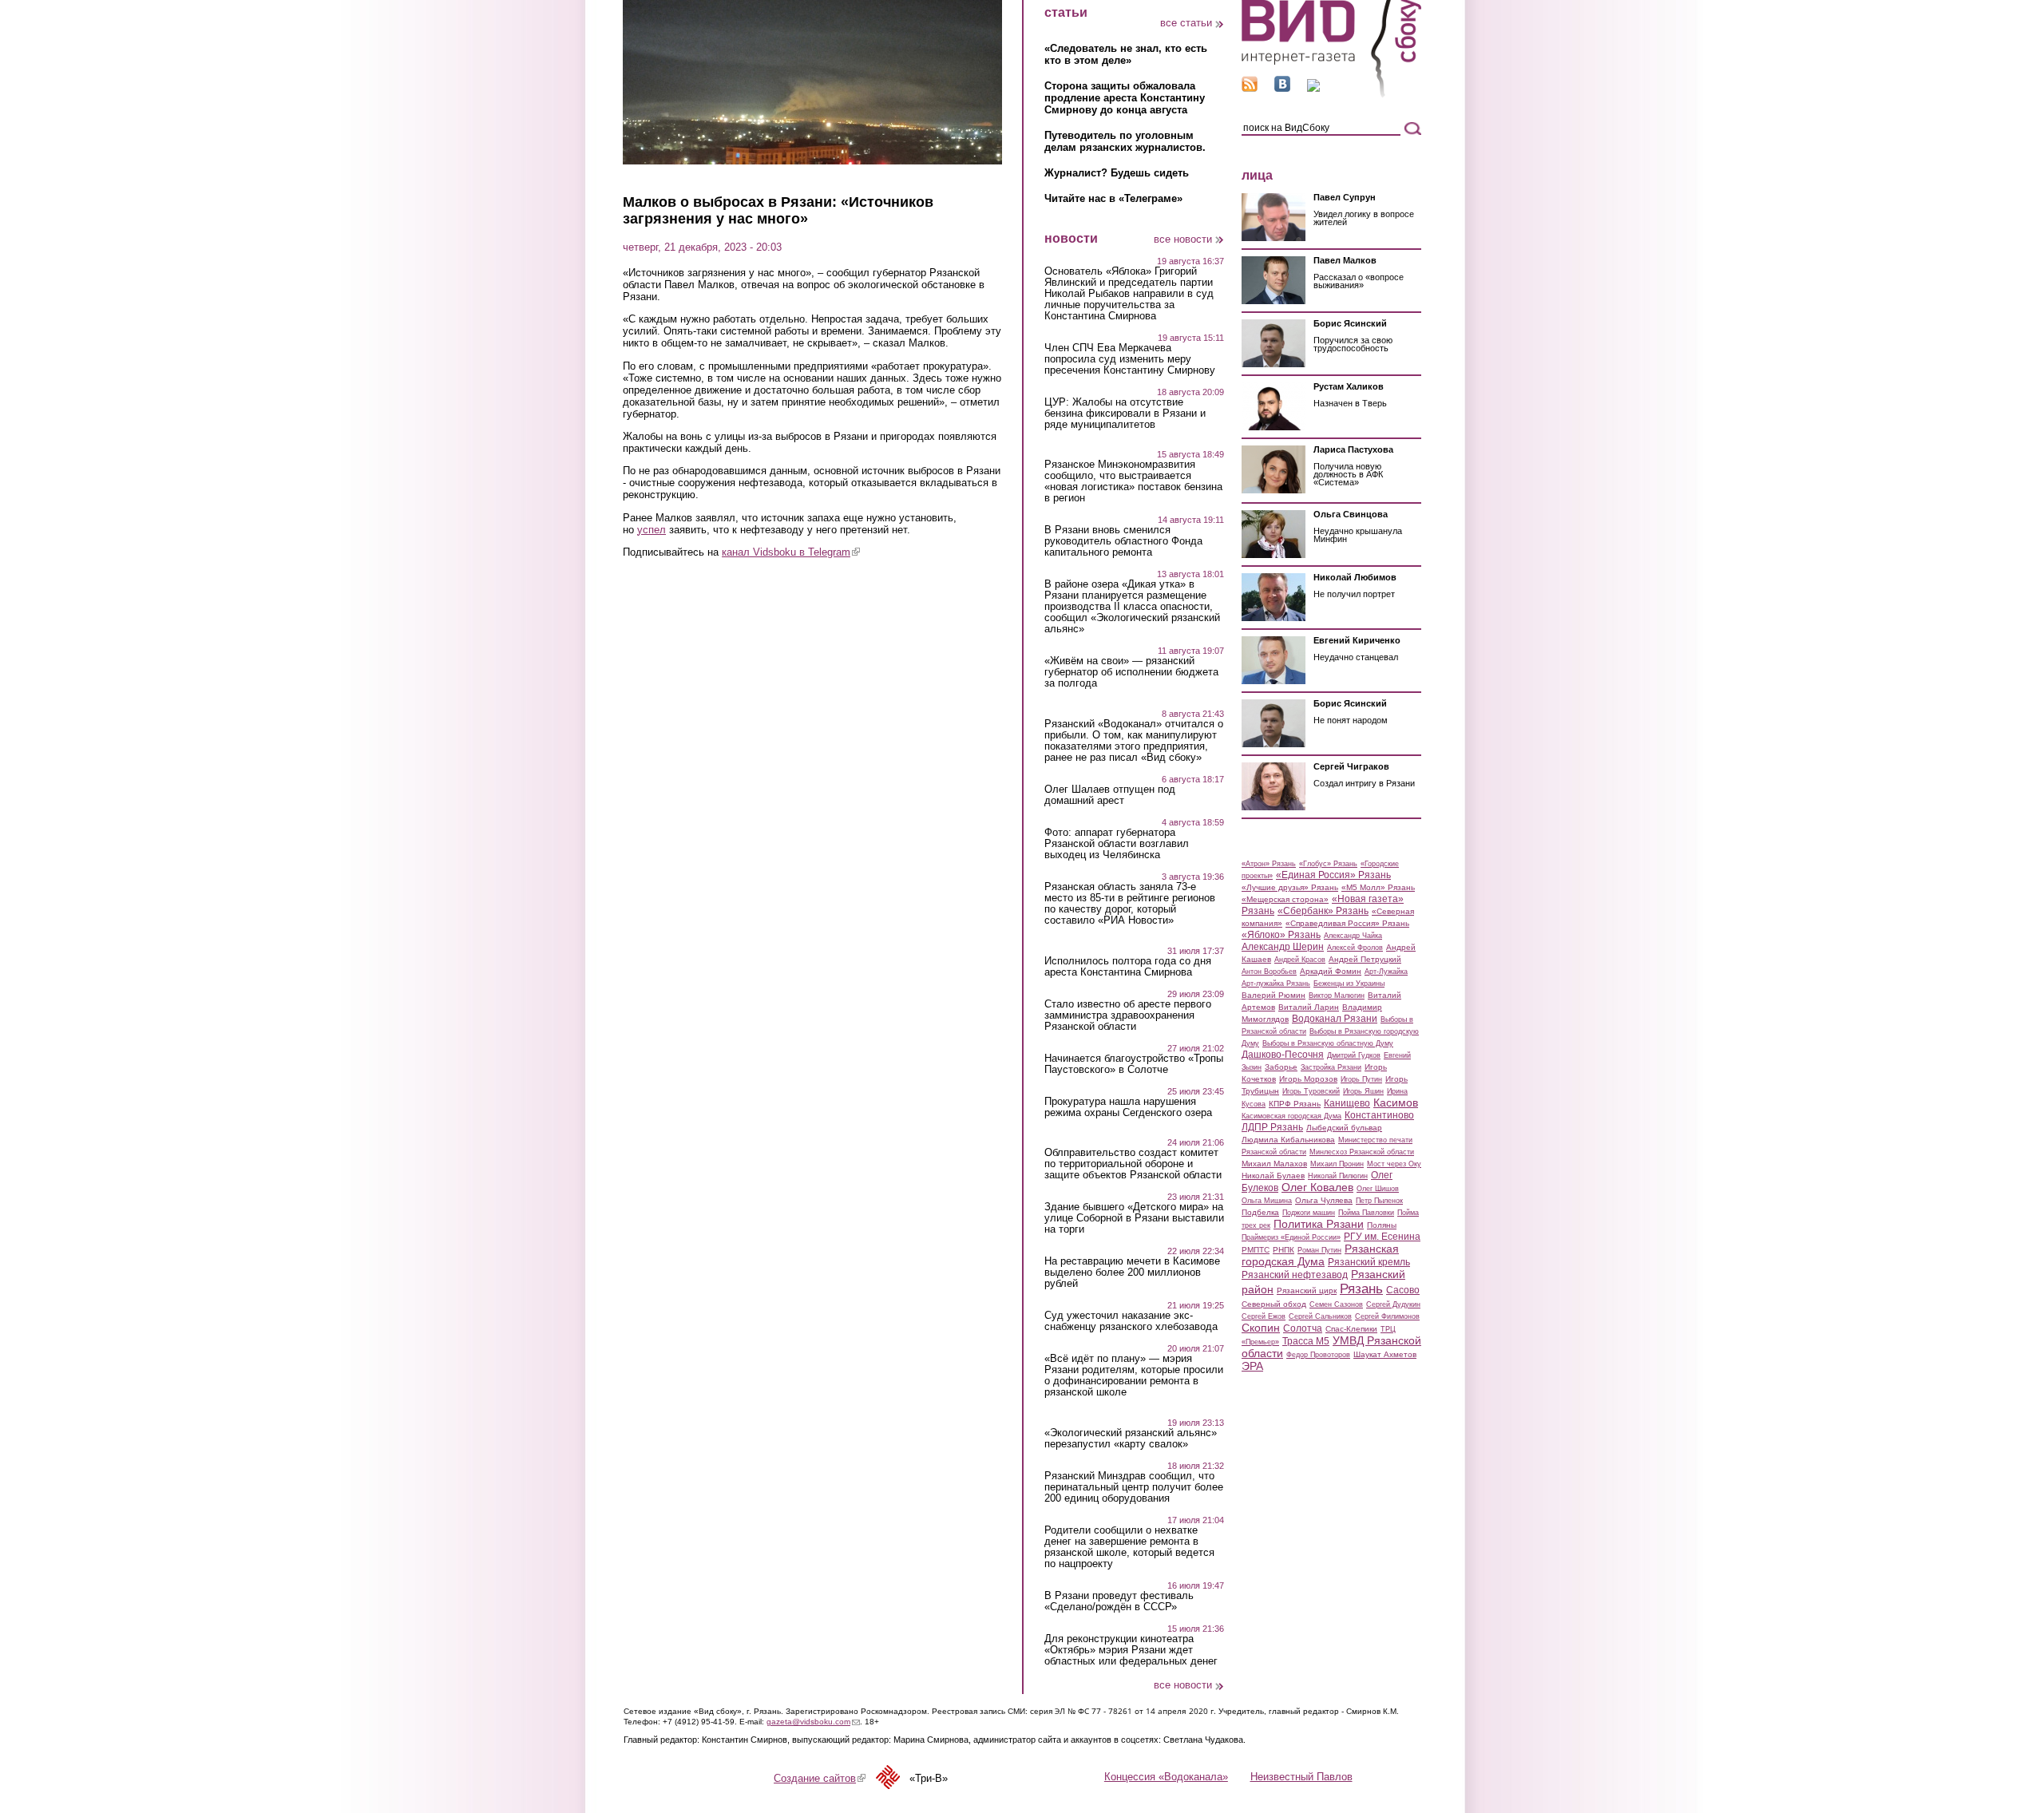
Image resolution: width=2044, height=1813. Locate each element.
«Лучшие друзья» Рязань (1290, 887)
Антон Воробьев (1269, 972)
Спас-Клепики (1351, 1329)
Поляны (1382, 1225)
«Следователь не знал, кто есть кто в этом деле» (1126, 54)
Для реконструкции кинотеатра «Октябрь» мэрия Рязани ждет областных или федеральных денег (1131, 1650)
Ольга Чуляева (1324, 1200)
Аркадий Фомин (1331, 971)
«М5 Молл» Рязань (1378, 887)
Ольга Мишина (1267, 1201)
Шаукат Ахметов (1385, 1354)
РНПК (1283, 1250)
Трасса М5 (1306, 1341)
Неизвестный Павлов (1301, 1777)
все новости (1183, 239)
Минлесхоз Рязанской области (1362, 1152)
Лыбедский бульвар (1344, 1128)
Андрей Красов (1300, 960)
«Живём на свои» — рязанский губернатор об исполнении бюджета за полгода (1131, 672)
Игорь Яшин (1363, 1091)
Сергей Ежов (1264, 1316)
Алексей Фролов (1355, 948)
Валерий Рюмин (1274, 995)
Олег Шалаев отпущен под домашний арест (1110, 795)
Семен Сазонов (1336, 1304)
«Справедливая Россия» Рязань (1347, 923)
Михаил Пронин (1337, 1164)
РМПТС (1256, 1250)
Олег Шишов (1378, 1189)
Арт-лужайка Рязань (1276, 984)
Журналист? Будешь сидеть (1117, 173)
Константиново (1379, 1115)
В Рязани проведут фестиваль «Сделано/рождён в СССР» (1119, 1601)
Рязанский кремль (1369, 1262)
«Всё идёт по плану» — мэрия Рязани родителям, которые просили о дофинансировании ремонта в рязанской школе (1134, 1376)
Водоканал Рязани (1335, 1019)
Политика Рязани (1319, 1224)
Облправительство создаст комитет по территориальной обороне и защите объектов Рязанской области (1133, 1164)
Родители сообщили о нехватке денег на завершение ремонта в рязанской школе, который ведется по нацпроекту (1129, 1547)
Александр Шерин (1283, 947)
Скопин (1261, 1328)
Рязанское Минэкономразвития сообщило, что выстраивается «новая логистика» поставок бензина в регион (1133, 481)
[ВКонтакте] (1282, 88)
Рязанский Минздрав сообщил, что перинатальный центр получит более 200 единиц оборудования (1134, 1487)
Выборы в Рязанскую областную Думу (1328, 1043)
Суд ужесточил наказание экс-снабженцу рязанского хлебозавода (1131, 1321)
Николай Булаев (1273, 1176)
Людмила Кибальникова (1288, 1140)
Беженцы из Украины (1349, 984)
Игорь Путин (1361, 1079)
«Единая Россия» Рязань (1333, 875)
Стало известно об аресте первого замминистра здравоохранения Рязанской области (1128, 1015)
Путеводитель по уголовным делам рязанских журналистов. (1125, 141)
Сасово (1403, 1290)
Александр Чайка (1353, 936)
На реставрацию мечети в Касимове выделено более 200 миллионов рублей (1132, 1273)
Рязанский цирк (1307, 1290)
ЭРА (1252, 1366)
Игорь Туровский (1311, 1091)
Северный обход (1274, 1304)
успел (652, 530)
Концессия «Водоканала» (1166, 1777)
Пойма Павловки (1366, 1213)
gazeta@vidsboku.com (813, 1722)
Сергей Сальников (1320, 1316)
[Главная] (1331, 95)
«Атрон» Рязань (1269, 864)
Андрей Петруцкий (1365, 959)
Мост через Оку (1394, 1164)
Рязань (1361, 1288)
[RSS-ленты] (1250, 88)
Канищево (1347, 1103)
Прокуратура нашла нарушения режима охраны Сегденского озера (1128, 1107)
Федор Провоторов (1318, 1355)
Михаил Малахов (1274, 1164)
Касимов (1396, 1102)
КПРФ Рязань (1295, 1104)
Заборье (1281, 1067)
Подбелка (1260, 1212)
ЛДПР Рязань (1272, 1127)
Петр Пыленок (1379, 1201)
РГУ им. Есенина (1382, 1237)
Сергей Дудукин (1393, 1304)
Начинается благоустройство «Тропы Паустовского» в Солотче (1134, 1064)
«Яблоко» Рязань (1281, 935)
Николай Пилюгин (1338, 1176)
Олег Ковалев (1317, 1187)
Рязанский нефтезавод (1295, 1275)
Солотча (1303, 1328)
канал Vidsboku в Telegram (791, 552)
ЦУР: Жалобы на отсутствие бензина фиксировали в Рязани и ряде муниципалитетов (1125, 414)
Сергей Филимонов (1387, 1316)
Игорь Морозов (1308, 1079)
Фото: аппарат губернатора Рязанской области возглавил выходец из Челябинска (1117, 844)
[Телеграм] (1313, 88)
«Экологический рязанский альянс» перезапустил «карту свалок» (1131, 1439)
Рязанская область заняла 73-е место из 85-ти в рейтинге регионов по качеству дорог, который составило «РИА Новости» (1130, 904)
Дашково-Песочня (1283, 1055)
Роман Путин (1319, 1250)
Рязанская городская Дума (1320, 1255)
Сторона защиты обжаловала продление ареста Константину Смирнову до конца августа (1125, 98)
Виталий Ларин (1309, 1007)
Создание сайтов (820, 1778)
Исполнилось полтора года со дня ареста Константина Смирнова (1128, 967)
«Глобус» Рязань (1328, 864)
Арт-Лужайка (1386, 972)
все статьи (1186, 23)
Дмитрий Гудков (1354, 1055)
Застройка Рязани (1331, 1067)
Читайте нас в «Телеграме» (1113, 198)
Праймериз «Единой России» (1291, 1237)
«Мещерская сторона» (1285, 899)
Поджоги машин (1309, 1213)
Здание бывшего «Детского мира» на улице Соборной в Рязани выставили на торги (1134, 1218)
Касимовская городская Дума (1291, 1116)
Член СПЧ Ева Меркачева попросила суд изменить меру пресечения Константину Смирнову (1130, 359)
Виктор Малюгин (1337, 996)
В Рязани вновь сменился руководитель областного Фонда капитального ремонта (1123, 541)
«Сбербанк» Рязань (1323, 911)
